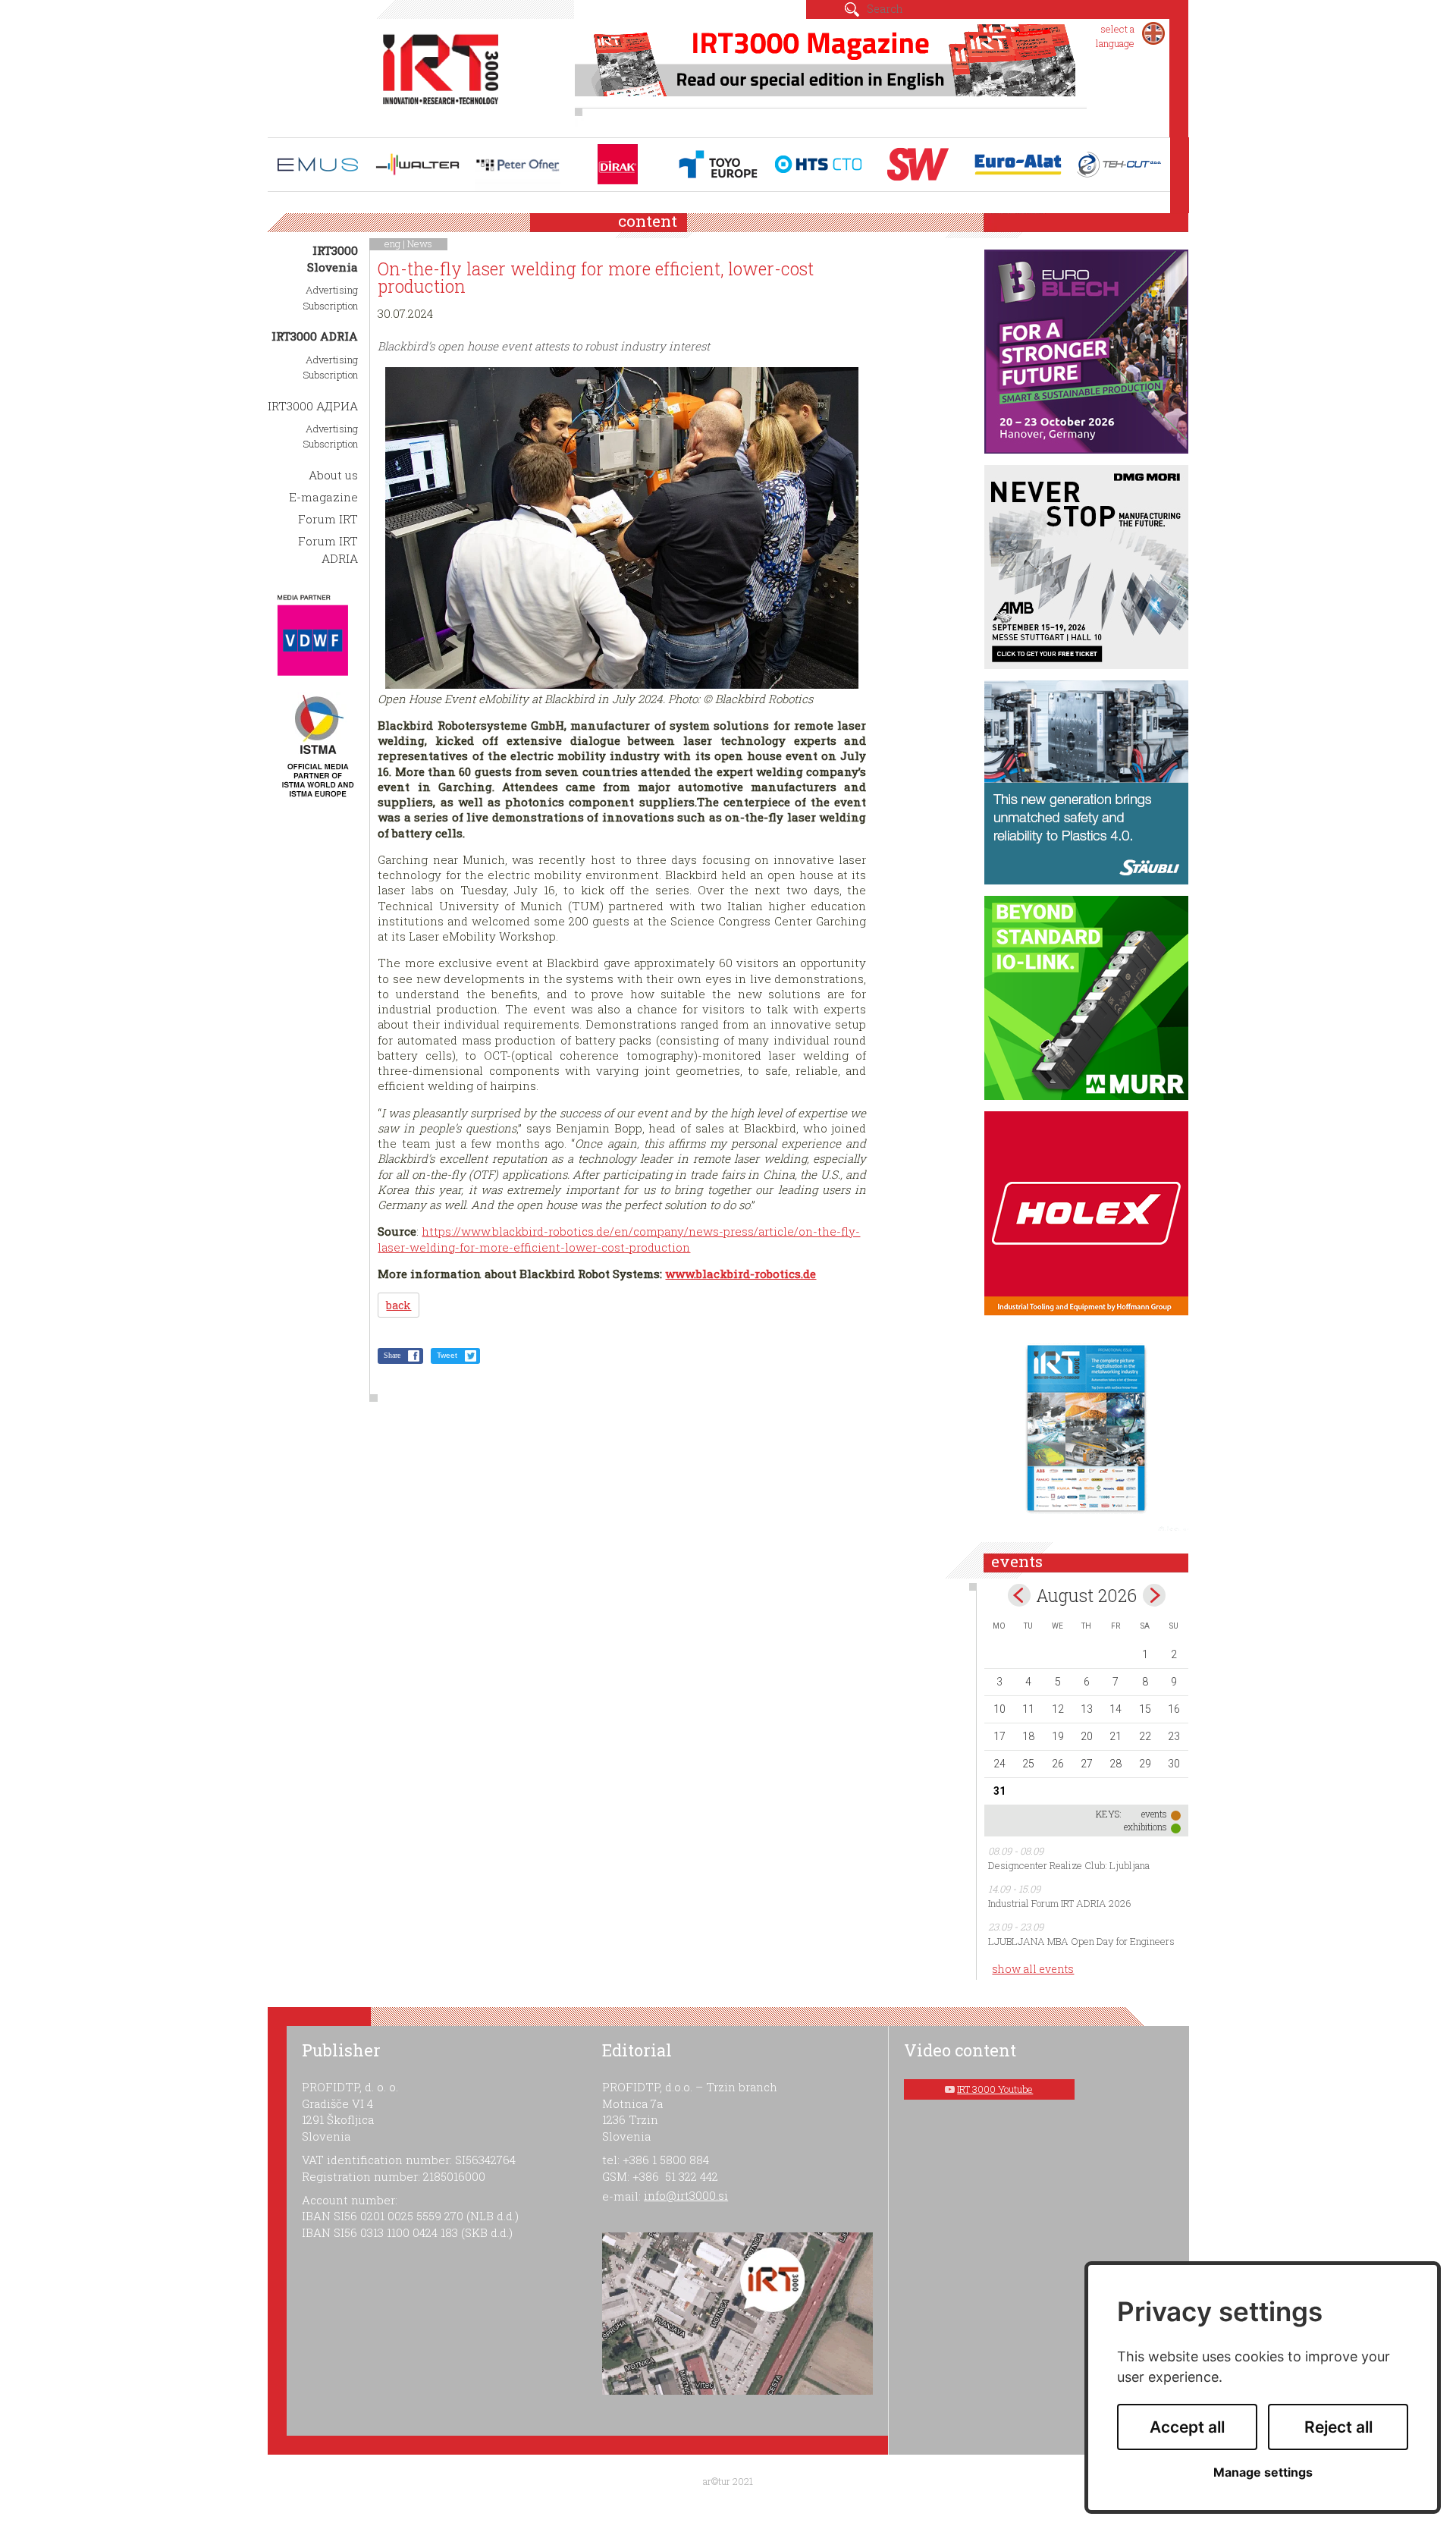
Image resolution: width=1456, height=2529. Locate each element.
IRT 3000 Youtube (995, 2089)
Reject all (1338, 2427)
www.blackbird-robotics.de (741, 1274)
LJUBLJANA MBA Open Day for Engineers (1081, 1941)
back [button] (399, 1305)
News (420, 243)
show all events (1033, 1969)
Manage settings (1263, 2472)
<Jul (1019, 1595)
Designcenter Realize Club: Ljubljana (1069, 1865)
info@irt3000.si (686, 2195)
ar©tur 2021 (728, 2481)
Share (392, 1355)
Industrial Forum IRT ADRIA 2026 (1060, 1903)
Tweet (447, 1355)
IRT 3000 (441, 74)
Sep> (1154, 1595)
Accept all (1187, 2427)
